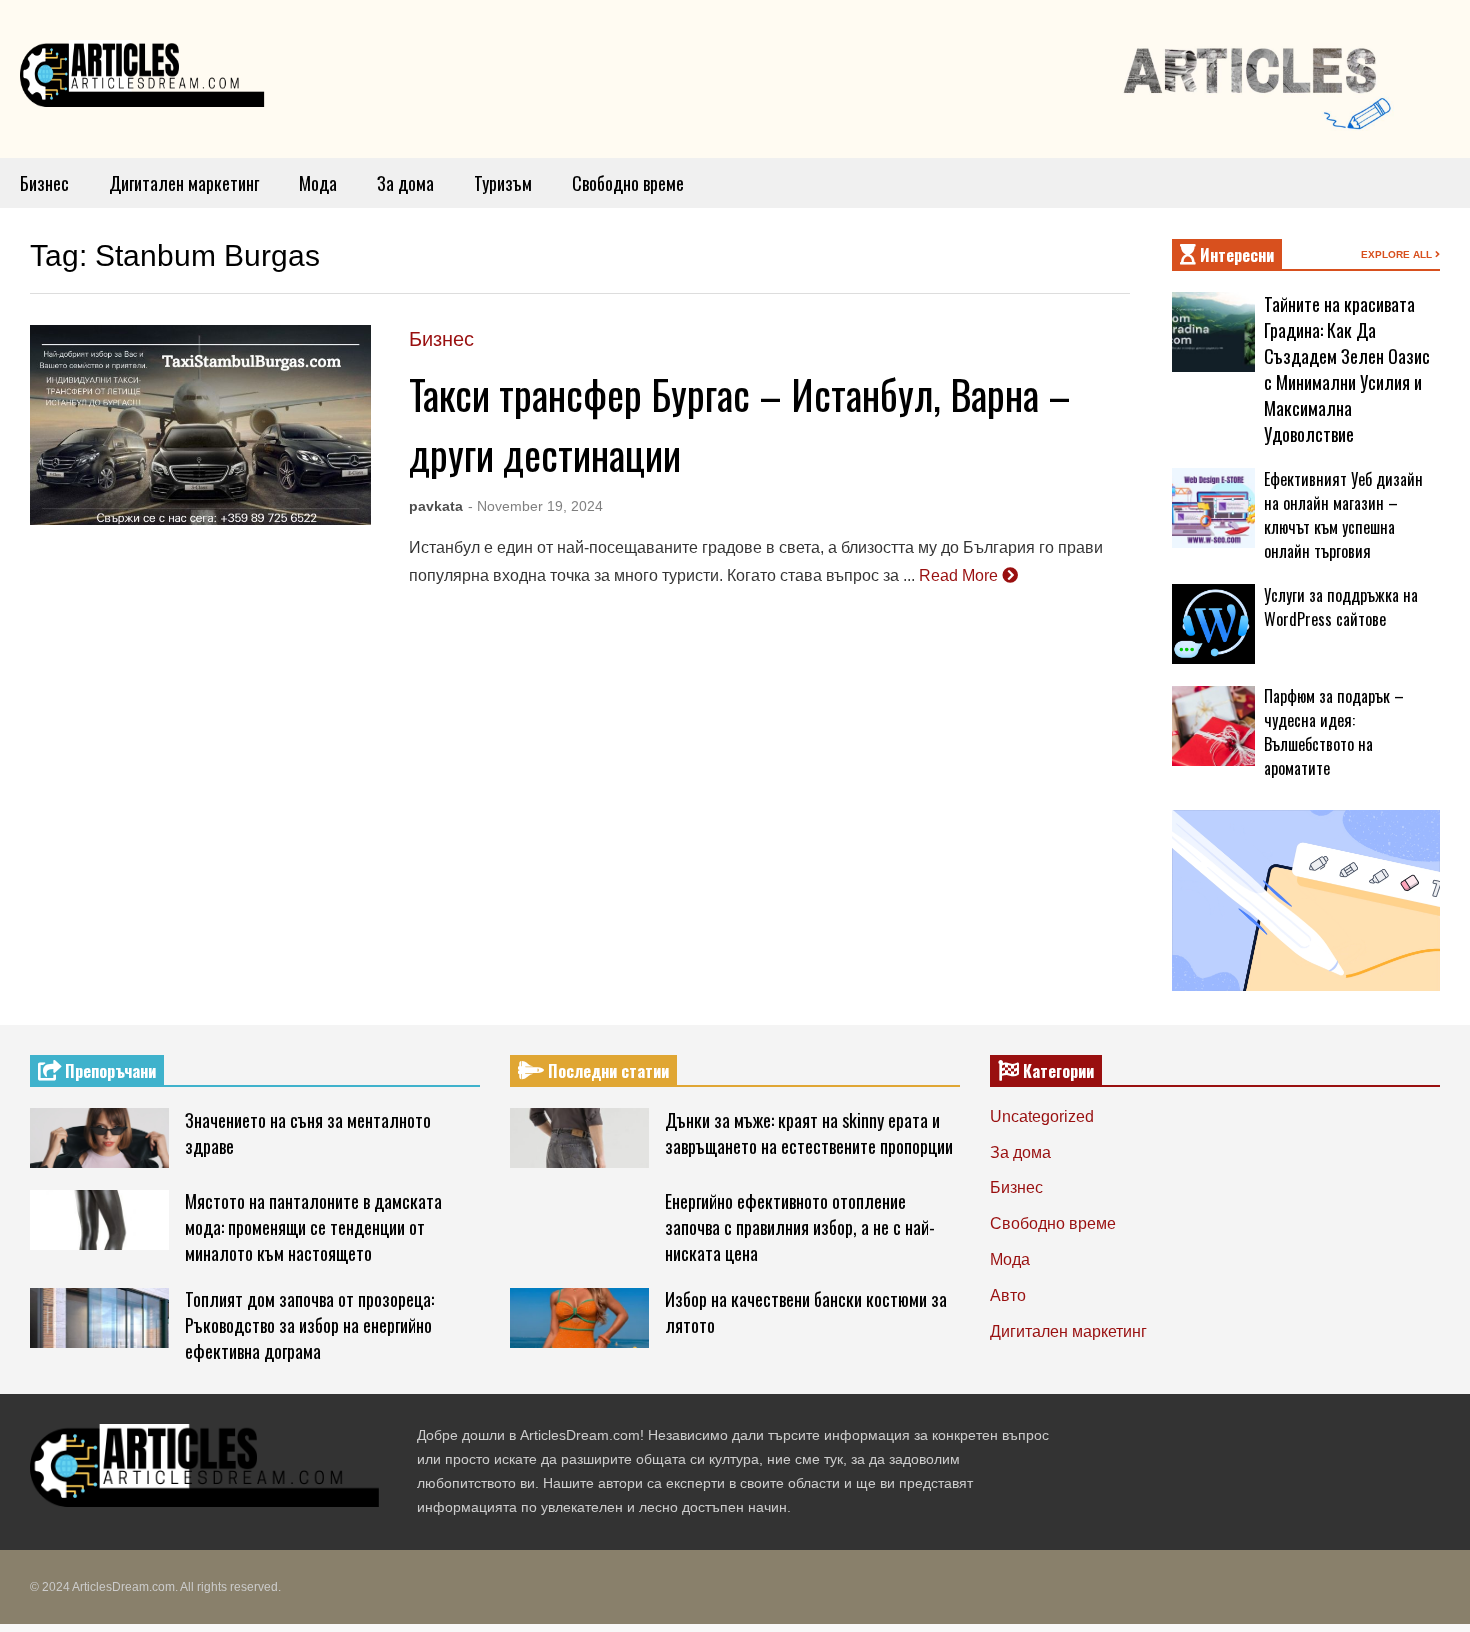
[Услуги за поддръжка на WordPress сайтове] (1213, 624)
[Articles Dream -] (145, 79)
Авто (1008, 1295)
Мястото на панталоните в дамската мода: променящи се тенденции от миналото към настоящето (313, 1227)
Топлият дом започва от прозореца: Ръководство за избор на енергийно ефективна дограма (309, 1325)
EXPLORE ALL (1398, 254)
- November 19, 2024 (535, 506)
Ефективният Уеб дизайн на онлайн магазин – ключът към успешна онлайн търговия (1343, 515)
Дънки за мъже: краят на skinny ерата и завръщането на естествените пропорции (809, 1133)
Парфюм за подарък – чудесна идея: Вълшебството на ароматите (1334, 732)
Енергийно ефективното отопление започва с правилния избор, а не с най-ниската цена (800, 1227)
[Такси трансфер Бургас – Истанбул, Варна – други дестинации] (200, 425)
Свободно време (628, 183)
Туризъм (503, 183)
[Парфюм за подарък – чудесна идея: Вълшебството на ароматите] (1213, 726)
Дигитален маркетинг (184, 183)
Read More (960, 575)
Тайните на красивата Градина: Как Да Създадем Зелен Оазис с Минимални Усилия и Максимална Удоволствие (1347, 369)
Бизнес (44, 183)
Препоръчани (108, 1071)
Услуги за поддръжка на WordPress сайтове (1341, 607)
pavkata (436, 506)
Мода (318, 183)
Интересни (1235, 255)
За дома (405, 183)
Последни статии (606, 1071)
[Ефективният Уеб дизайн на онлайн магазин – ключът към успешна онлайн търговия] (1213, 508)
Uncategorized (1042, 1116)
